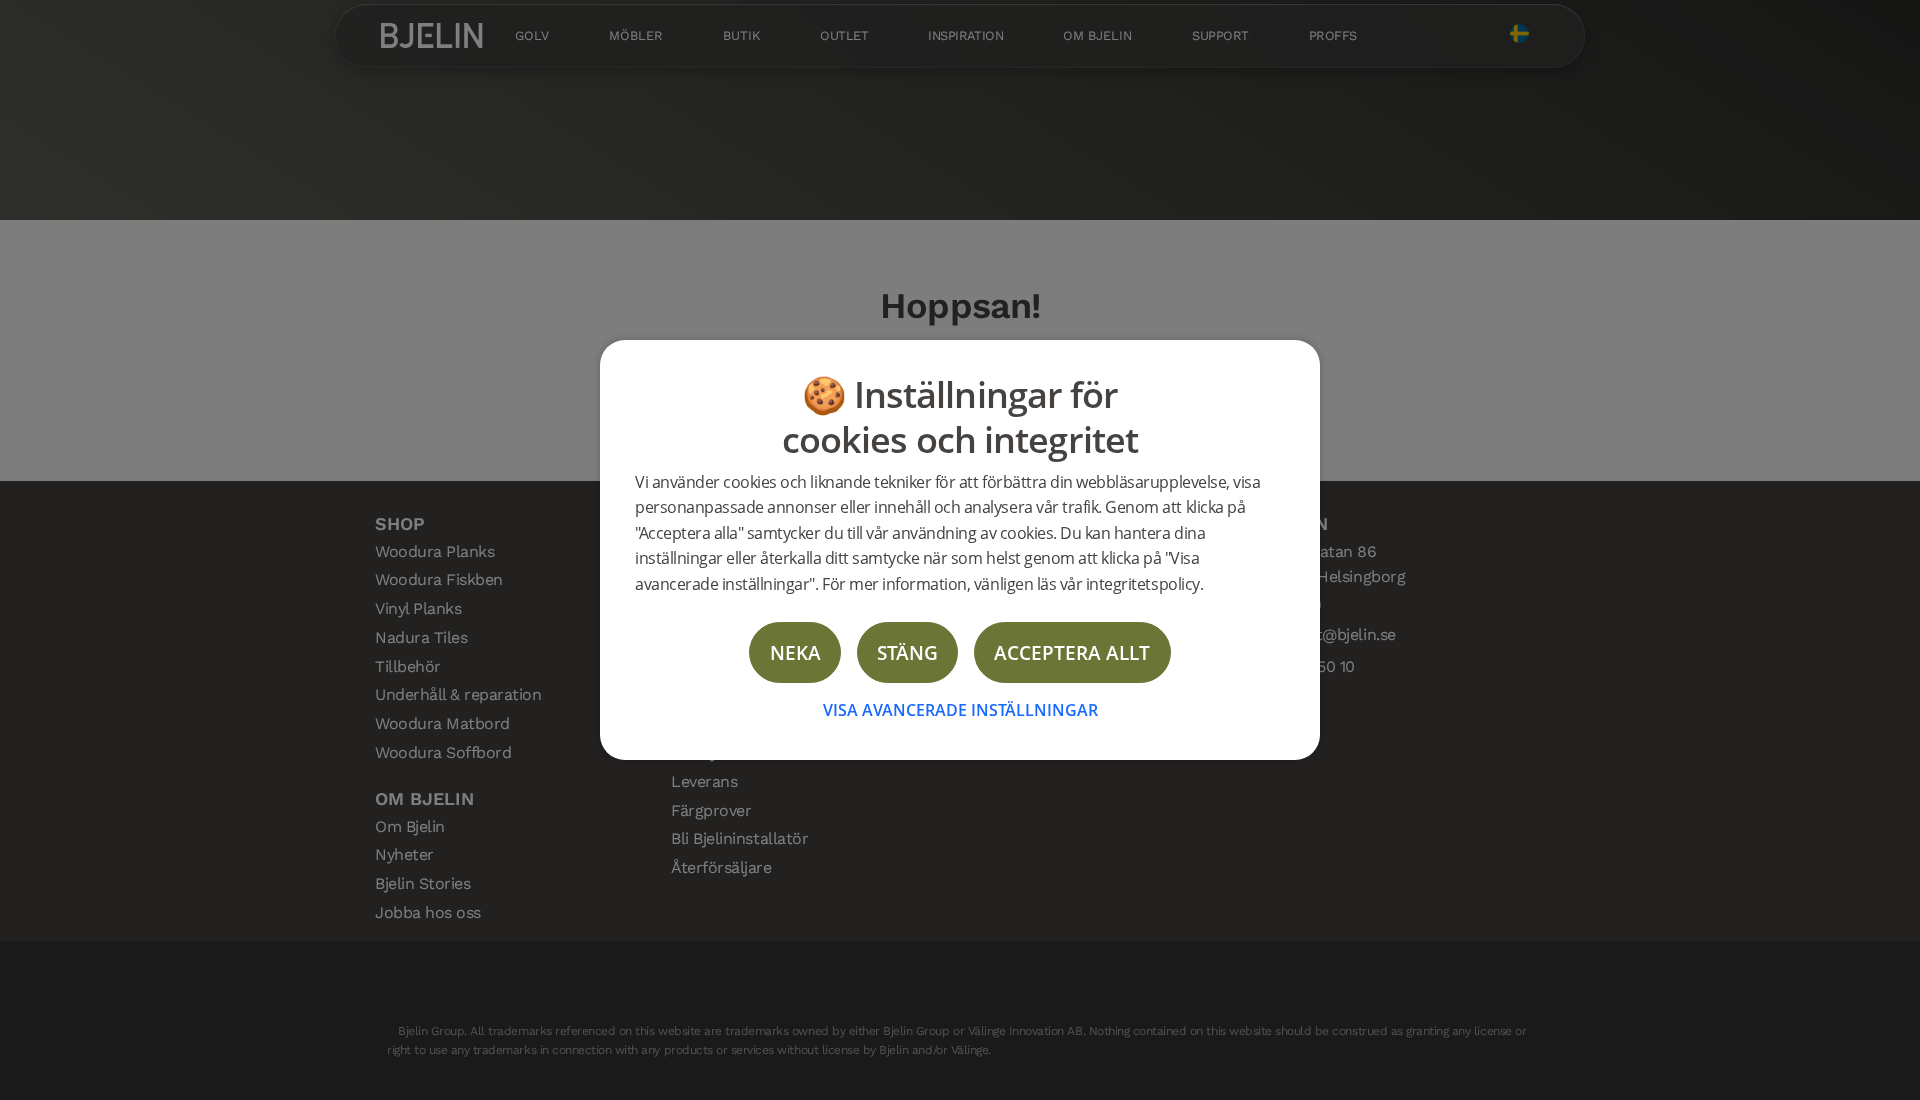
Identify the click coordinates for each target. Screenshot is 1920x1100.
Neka (795, 652)
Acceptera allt (1072, 652)
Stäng (907, 652)
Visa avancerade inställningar (960, 710)
